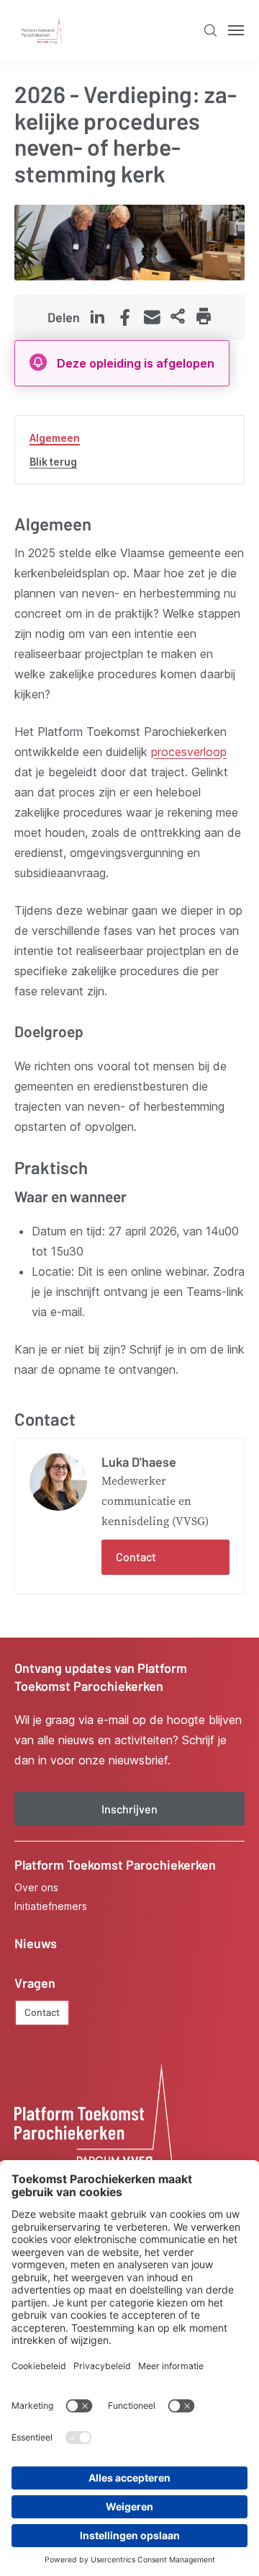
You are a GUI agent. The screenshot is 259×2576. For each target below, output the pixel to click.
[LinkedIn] (97, 317)
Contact (136, 1556)
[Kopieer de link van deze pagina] (178, 317)
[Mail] (152, 317)
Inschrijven (129, 1809)
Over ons (36, 1888)
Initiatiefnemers (51, 1906)
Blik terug (53, 462)
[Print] (204, 317)
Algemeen (55, 438)
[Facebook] (124, 319)
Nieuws (36, 1943)
